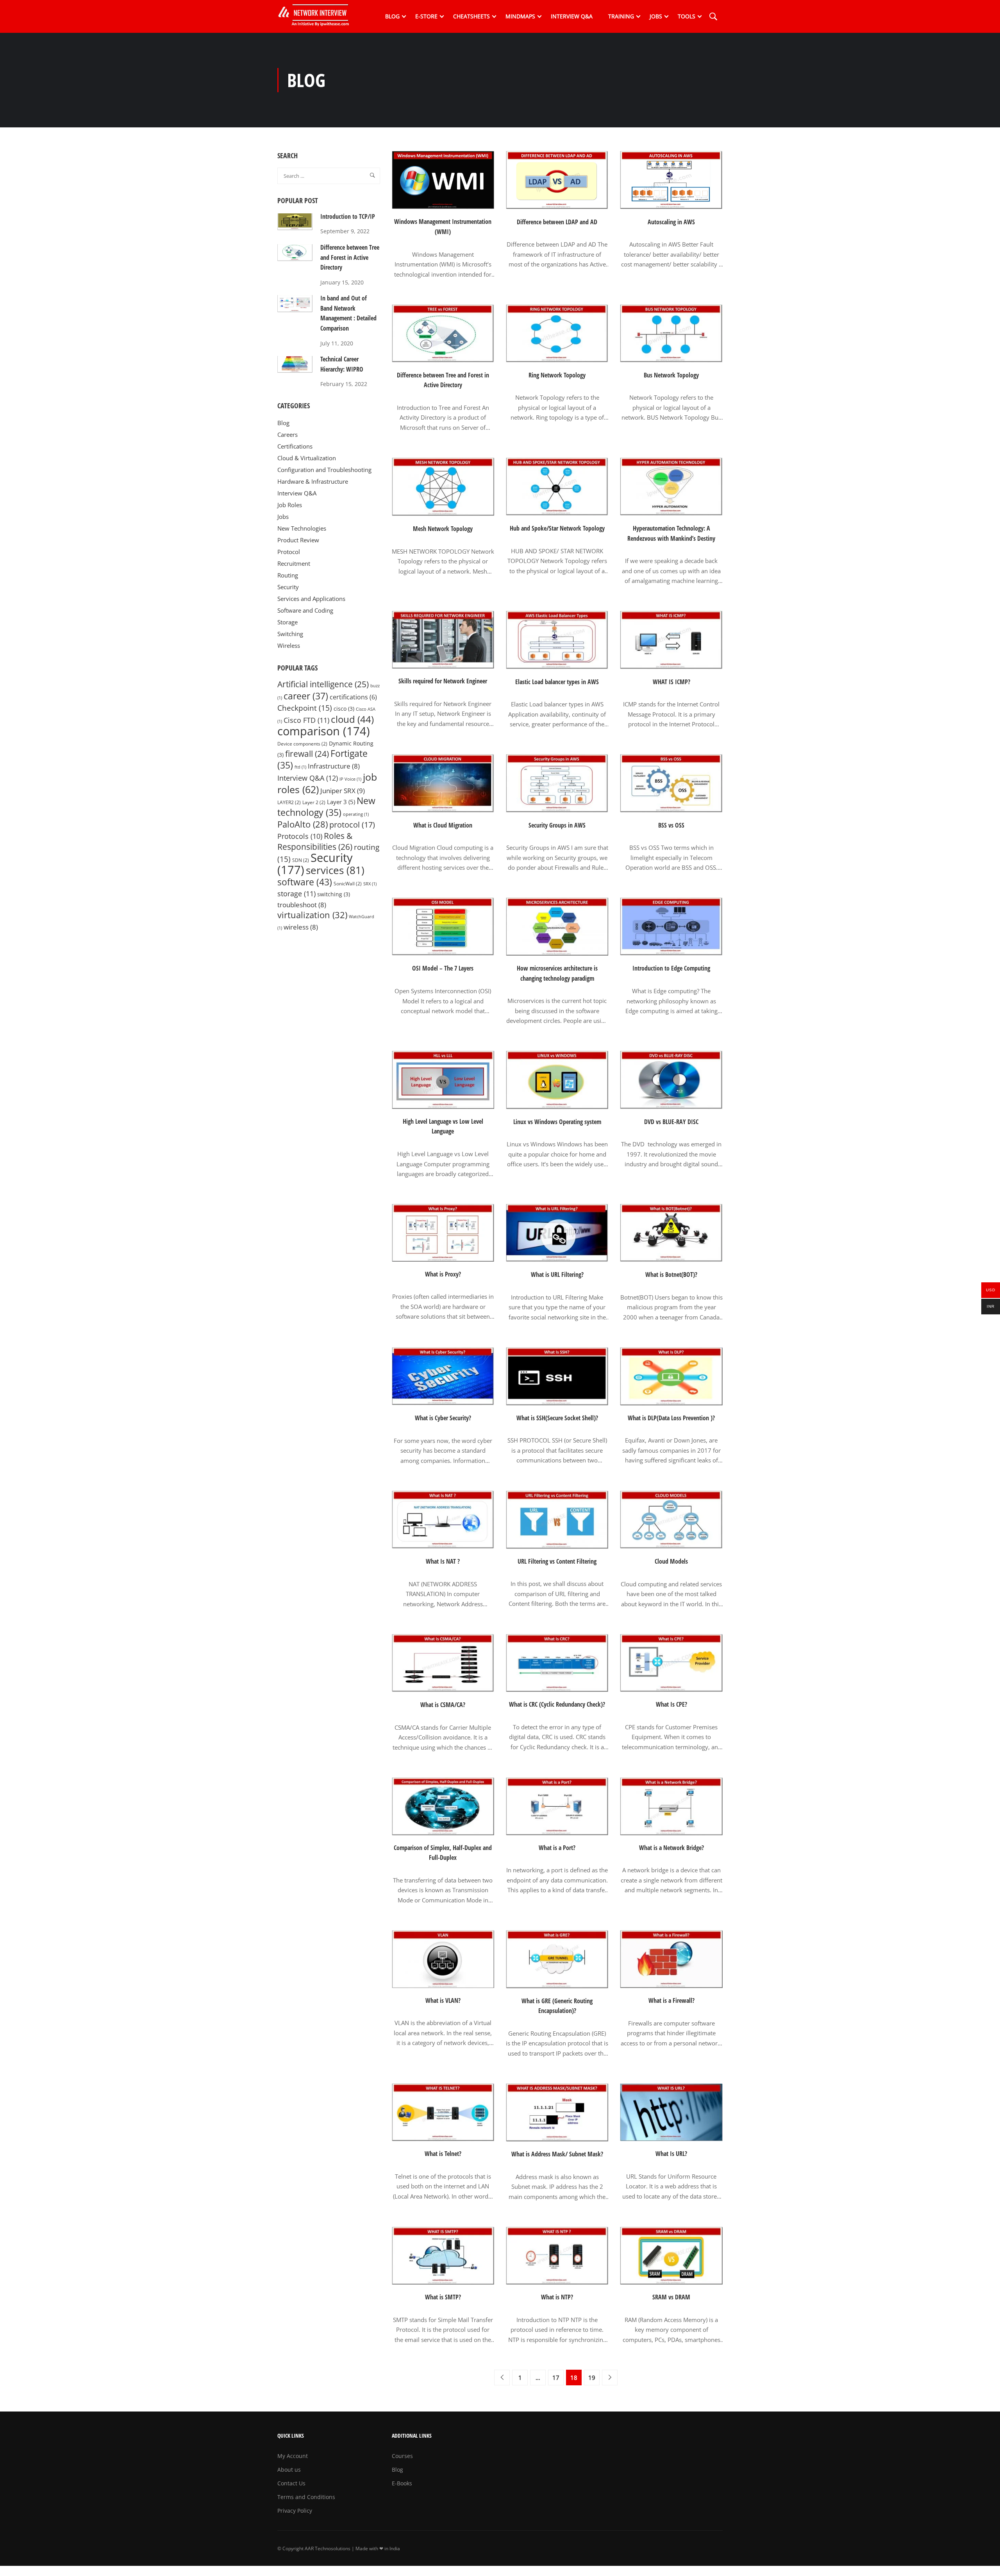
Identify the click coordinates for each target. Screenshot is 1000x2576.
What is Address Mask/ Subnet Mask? (557, 2154)
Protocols (300, 836)
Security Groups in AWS (557, 825)
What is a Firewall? (671, 2000)
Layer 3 (341, 802)
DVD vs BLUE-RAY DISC (671, 1122)
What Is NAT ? (443, 1561)
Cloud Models (671, 1561)
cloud (352, 719)
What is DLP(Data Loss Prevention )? (671, 1418)
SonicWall (348, 884)
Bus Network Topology (671, 375)
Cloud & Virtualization (307, 458)
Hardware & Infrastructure (313, 481)
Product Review (298, 540)
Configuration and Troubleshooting (324, 470)
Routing (288, 575)
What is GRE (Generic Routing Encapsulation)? (557, 2006)
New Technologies (302, 528)
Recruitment (294, 563)
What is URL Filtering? (557, 1275)
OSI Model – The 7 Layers (443, 968)
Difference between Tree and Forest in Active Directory (443, 380)
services (335, 870)
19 (592, 2378)
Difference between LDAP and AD (557, 222)
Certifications (295, 446)
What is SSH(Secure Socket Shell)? (557, 1418)
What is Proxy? (443, 1274)
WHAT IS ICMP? (671, 682)
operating (356, 814)
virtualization (312, 915)
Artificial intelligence (323, 684)
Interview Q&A (572, 16)
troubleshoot (302, 905)
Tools (687, 16)
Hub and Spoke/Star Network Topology (557, 528)
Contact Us (291, 2483)
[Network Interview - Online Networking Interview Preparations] (316, 16)
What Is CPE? (671, 1704)
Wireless (289, 645)
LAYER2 (289, 802)
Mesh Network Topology (443, 529)
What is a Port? (557, 1848)
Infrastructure (334, 766)
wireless (301, 927)
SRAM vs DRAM (671, 2297)
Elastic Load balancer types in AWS (557, 682)
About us (289, 2470)
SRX (370, 884)
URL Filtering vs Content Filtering (557, 1561)
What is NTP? (557, 2297)
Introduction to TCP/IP (348, 216)
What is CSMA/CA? (443, 1705)
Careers (287, 434)
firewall (307, 753)
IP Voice (350, 779)
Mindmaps (520, 16)
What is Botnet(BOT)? (671, 1275)
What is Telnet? (443, 2154)
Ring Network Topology (557, 375)
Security (288, 587)
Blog (392, 16)
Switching (290, 634)
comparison (324, 731)
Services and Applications (311, 599)
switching (334, 894)
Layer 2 (314, 802)
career (306, 696)
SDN (301, 860)
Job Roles (290, 505)
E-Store (426, 16)
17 (556, 2378)
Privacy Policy (295, 2511)
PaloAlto (303, 824)
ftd (300, 767)
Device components (302, 744)
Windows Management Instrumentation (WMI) (443, 227)
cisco (344, 709)
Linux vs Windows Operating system (557, 1122)
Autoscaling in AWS (671, 222)
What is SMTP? (443, 2297)
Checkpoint (305, 708)
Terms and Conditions (306, 2497)
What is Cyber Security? (443, 1418)
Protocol (289, 552)
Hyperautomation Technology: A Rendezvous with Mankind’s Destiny (671, 533)
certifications (353, 697)
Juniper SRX (343, 790)
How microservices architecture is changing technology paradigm (557, 973)
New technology (326, 807)
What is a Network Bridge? (671, 1848)
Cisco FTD (306, 720)
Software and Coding (305, 610)
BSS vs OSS (671, 825)
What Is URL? (671, 2154)
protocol (352, 825)
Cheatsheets (471, 16)
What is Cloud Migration (443, 825)
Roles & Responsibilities (315, 841)
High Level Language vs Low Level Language (443, 1126)
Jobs (656, 16)
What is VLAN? (443, 2000)
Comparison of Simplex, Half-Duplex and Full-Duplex (443, 1853)
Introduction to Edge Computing (671, 968)
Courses (402, 2456)
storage (296, 894)
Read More (443, 288)
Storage (287, 622)
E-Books (402, 2483)
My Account (293, 2456)
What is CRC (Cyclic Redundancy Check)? (557, 1704)
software (305, 882)
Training (621, 16)
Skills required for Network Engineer (443, 681)
